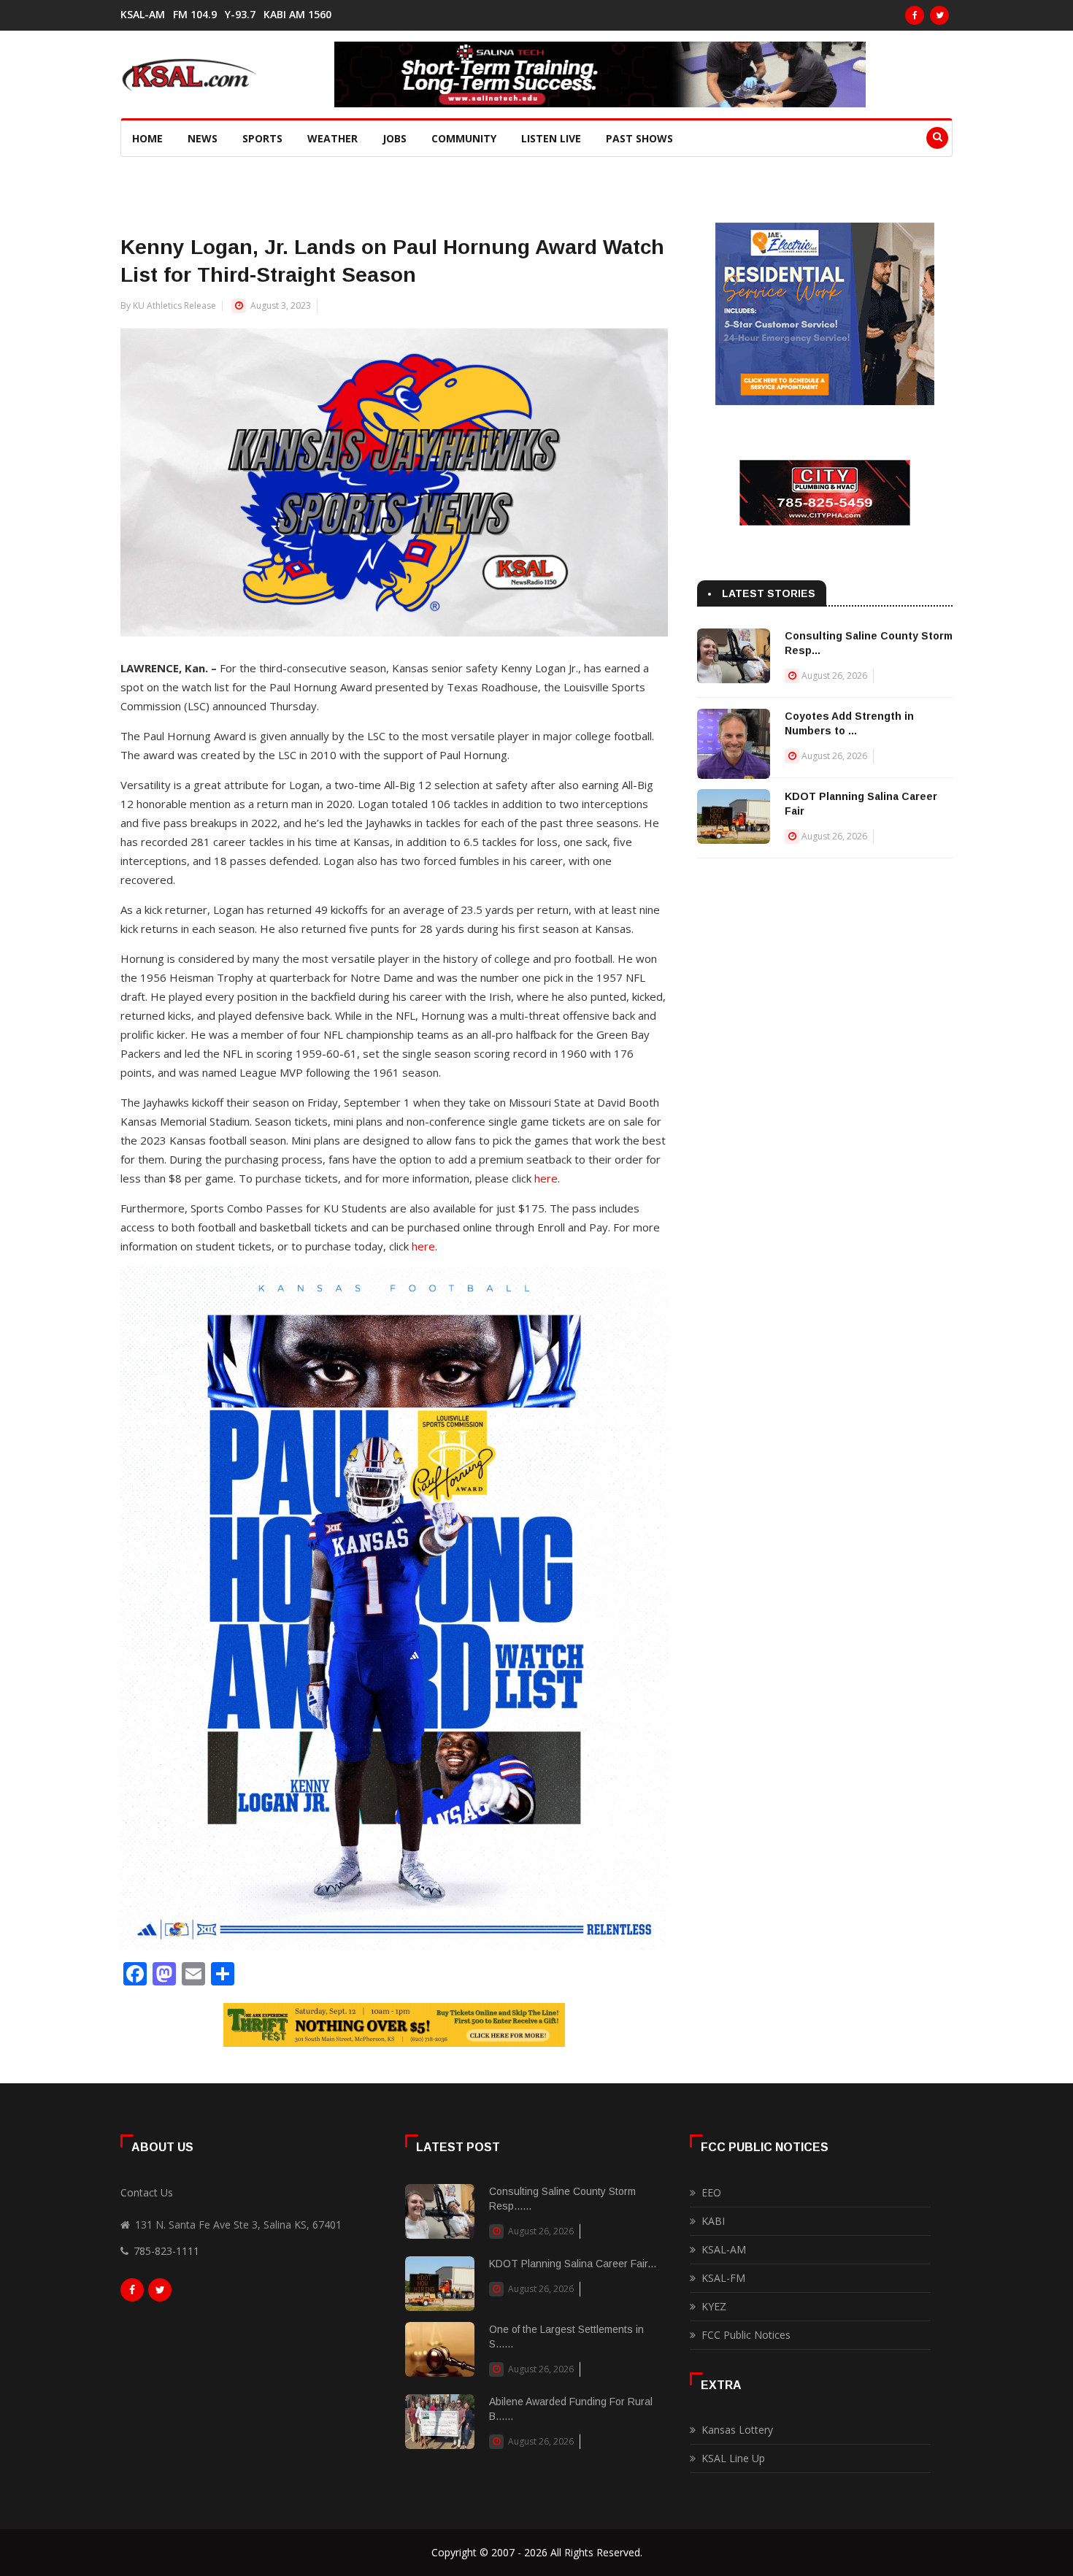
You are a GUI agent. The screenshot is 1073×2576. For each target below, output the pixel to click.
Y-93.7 (240, 15)
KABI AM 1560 (297, 15)
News (203, 138)
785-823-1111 (166, 2251)
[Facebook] (915, 15)
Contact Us (147, 2192)
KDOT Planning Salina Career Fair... (573, 2264)
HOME (147, 138)
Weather (332, 138)
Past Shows (639, 138)
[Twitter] (939, 15)
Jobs (395, 138)
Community (464, 138)
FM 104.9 (195, 15)
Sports (262, 138)
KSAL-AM (143, 15)
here (546, 1178)
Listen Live (551, 138)
